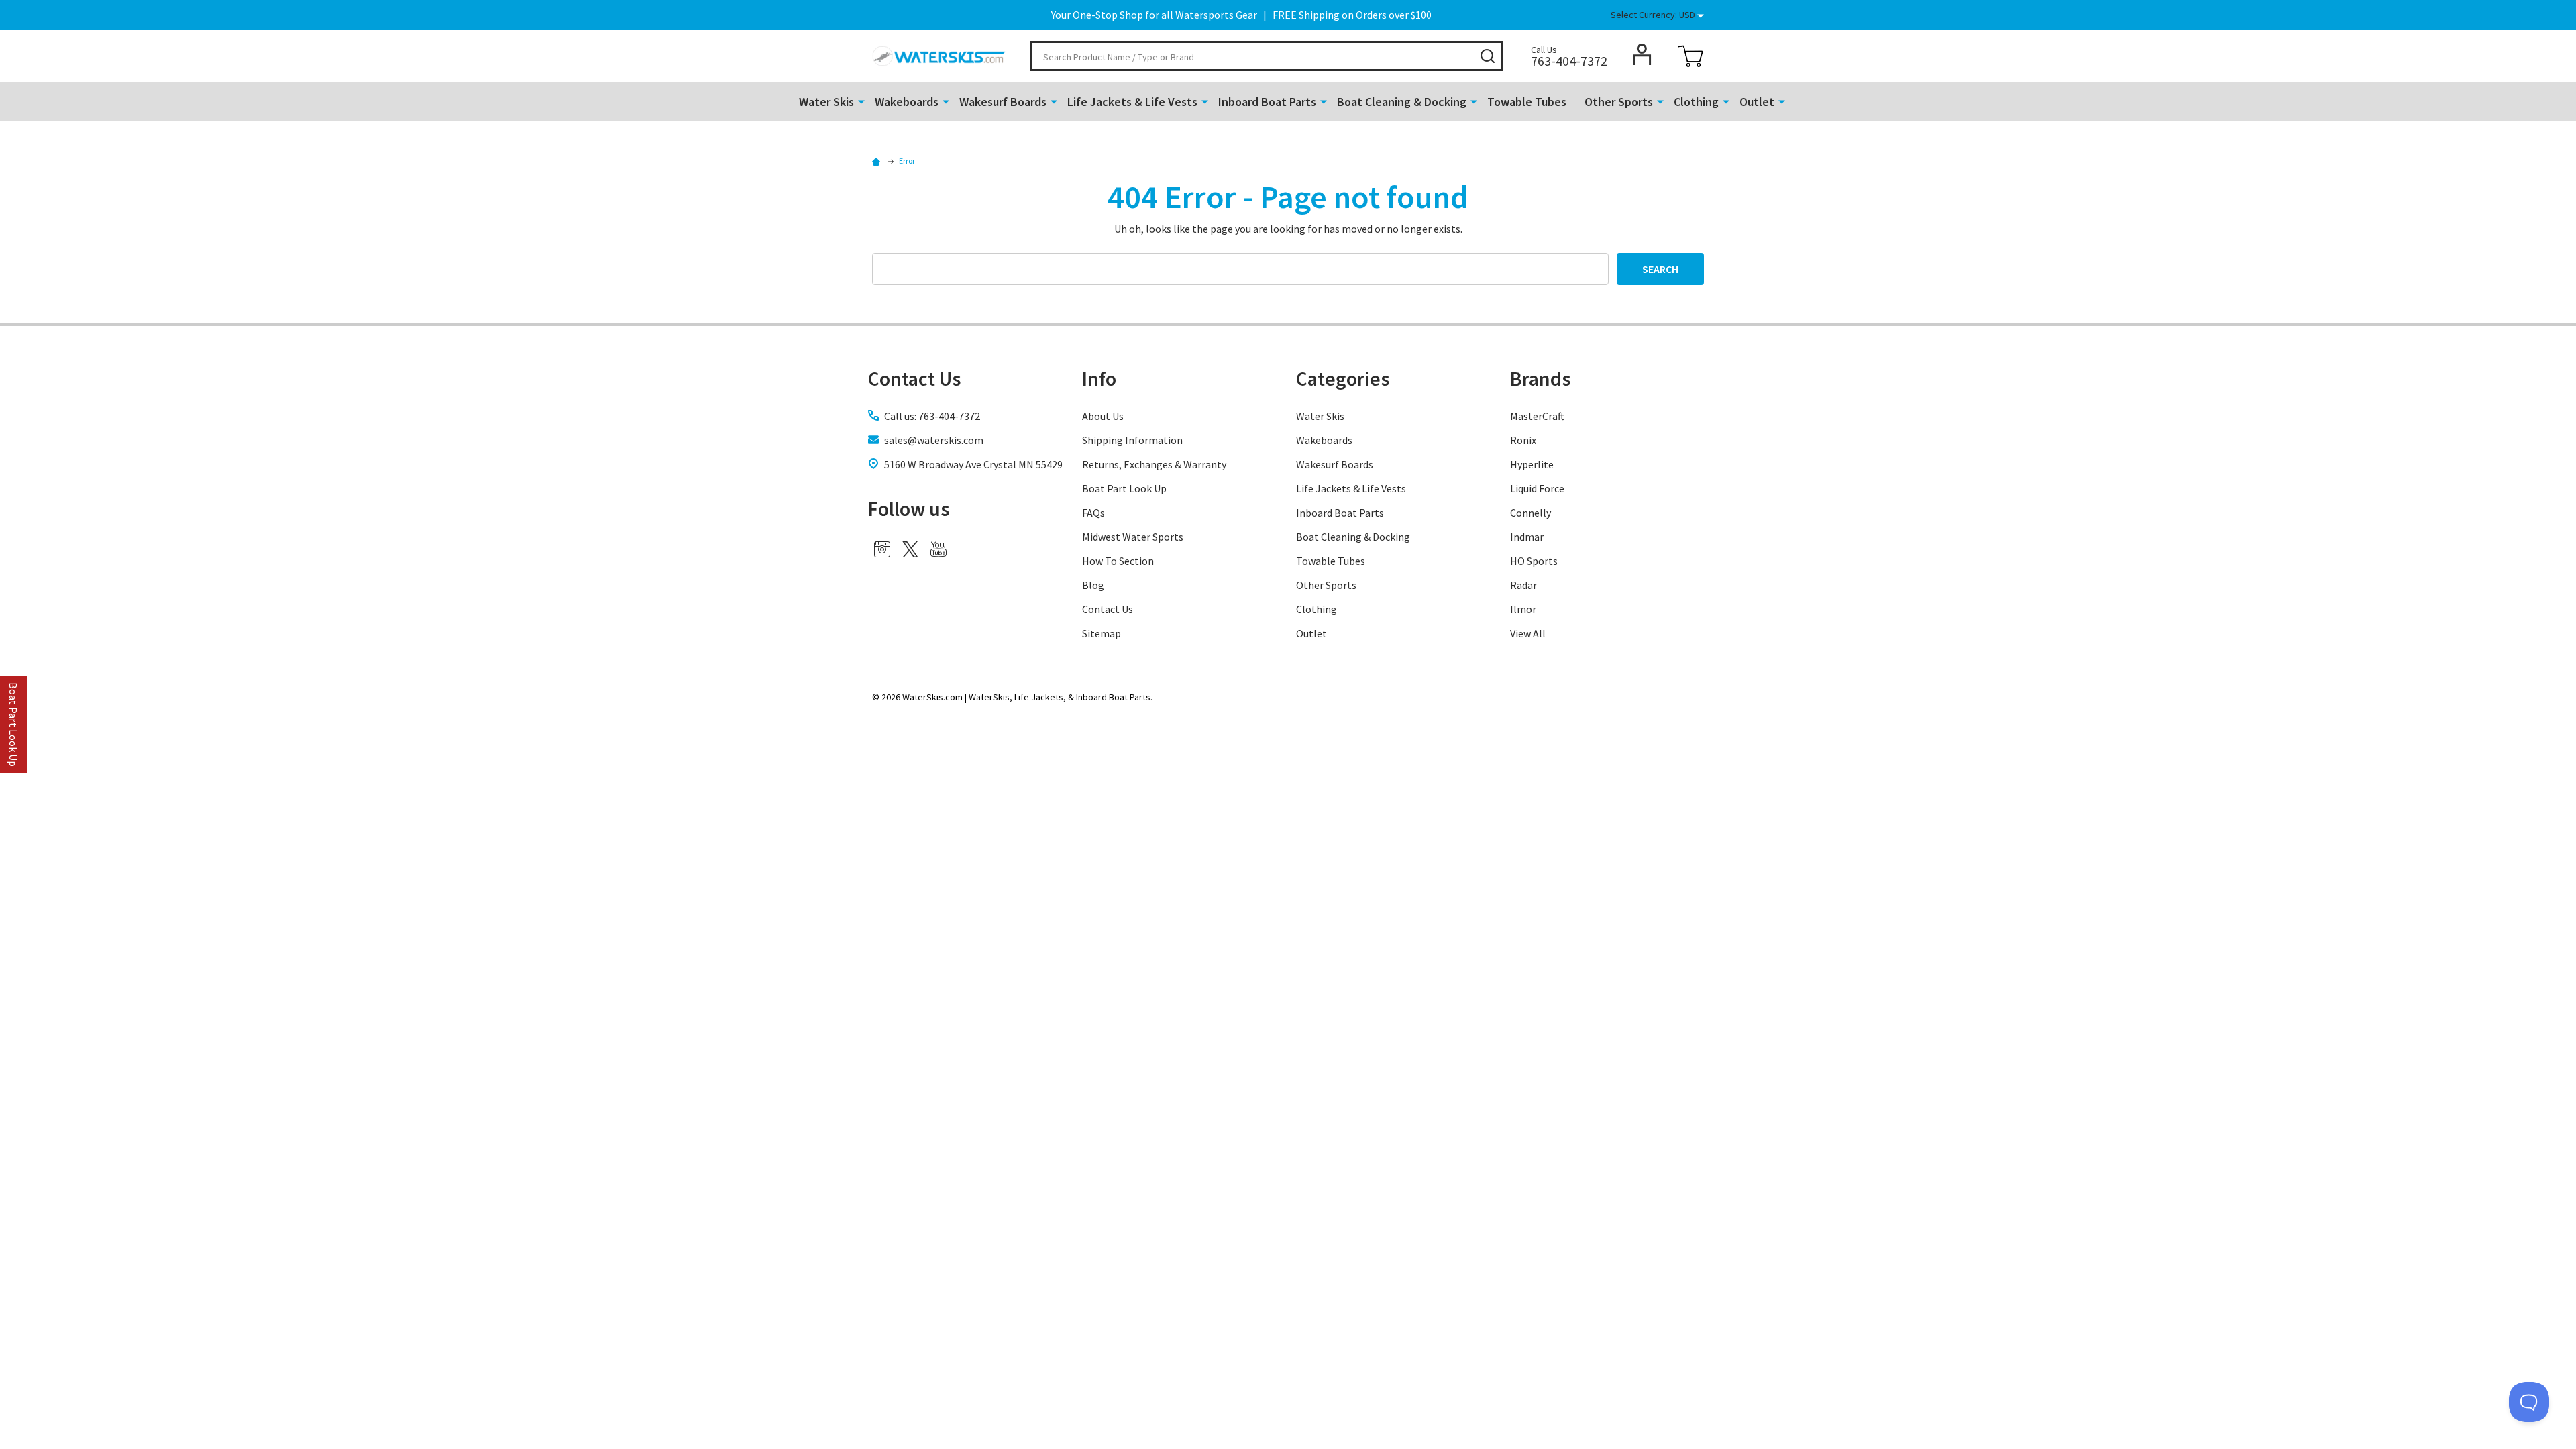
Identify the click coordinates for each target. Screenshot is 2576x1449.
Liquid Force (1537, 488)
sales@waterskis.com (934, 440)
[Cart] (1690, 56)
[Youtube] (938, 549)
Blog (1093, 585)
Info (1099, 378)
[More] (861, 101)
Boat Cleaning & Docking (1402, 102)
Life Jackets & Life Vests (1132, 102)
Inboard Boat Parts (1267, 102)
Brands (1540, 378)
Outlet (1757, 102)
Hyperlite (1532, 464)
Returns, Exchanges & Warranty (1154, 464)
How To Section (1118, 561)
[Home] (878, 161)
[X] (910, 549)
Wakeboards (907, 102)
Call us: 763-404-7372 (932, 416)
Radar (1523, 585)
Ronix (1523, 440)
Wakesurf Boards (1003, 102)
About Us (1103, 416)
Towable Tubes (1527, 102)
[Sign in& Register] (1642, 54)
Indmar (1527, 537)
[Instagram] (882, 549)
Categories (1343, 378)
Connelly (1531, 513)
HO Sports (1534, 561)
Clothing (1696, 102)
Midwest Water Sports (1133, 537)
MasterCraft (1537, 416)
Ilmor (1523, 609)
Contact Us (1108, 609)
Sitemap (1102, 633)
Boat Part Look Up (1124, 488)
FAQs (1093, 513)
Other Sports (1619, 102)
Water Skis (826, 102)
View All (1528, 633)
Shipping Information (1132, 440)
